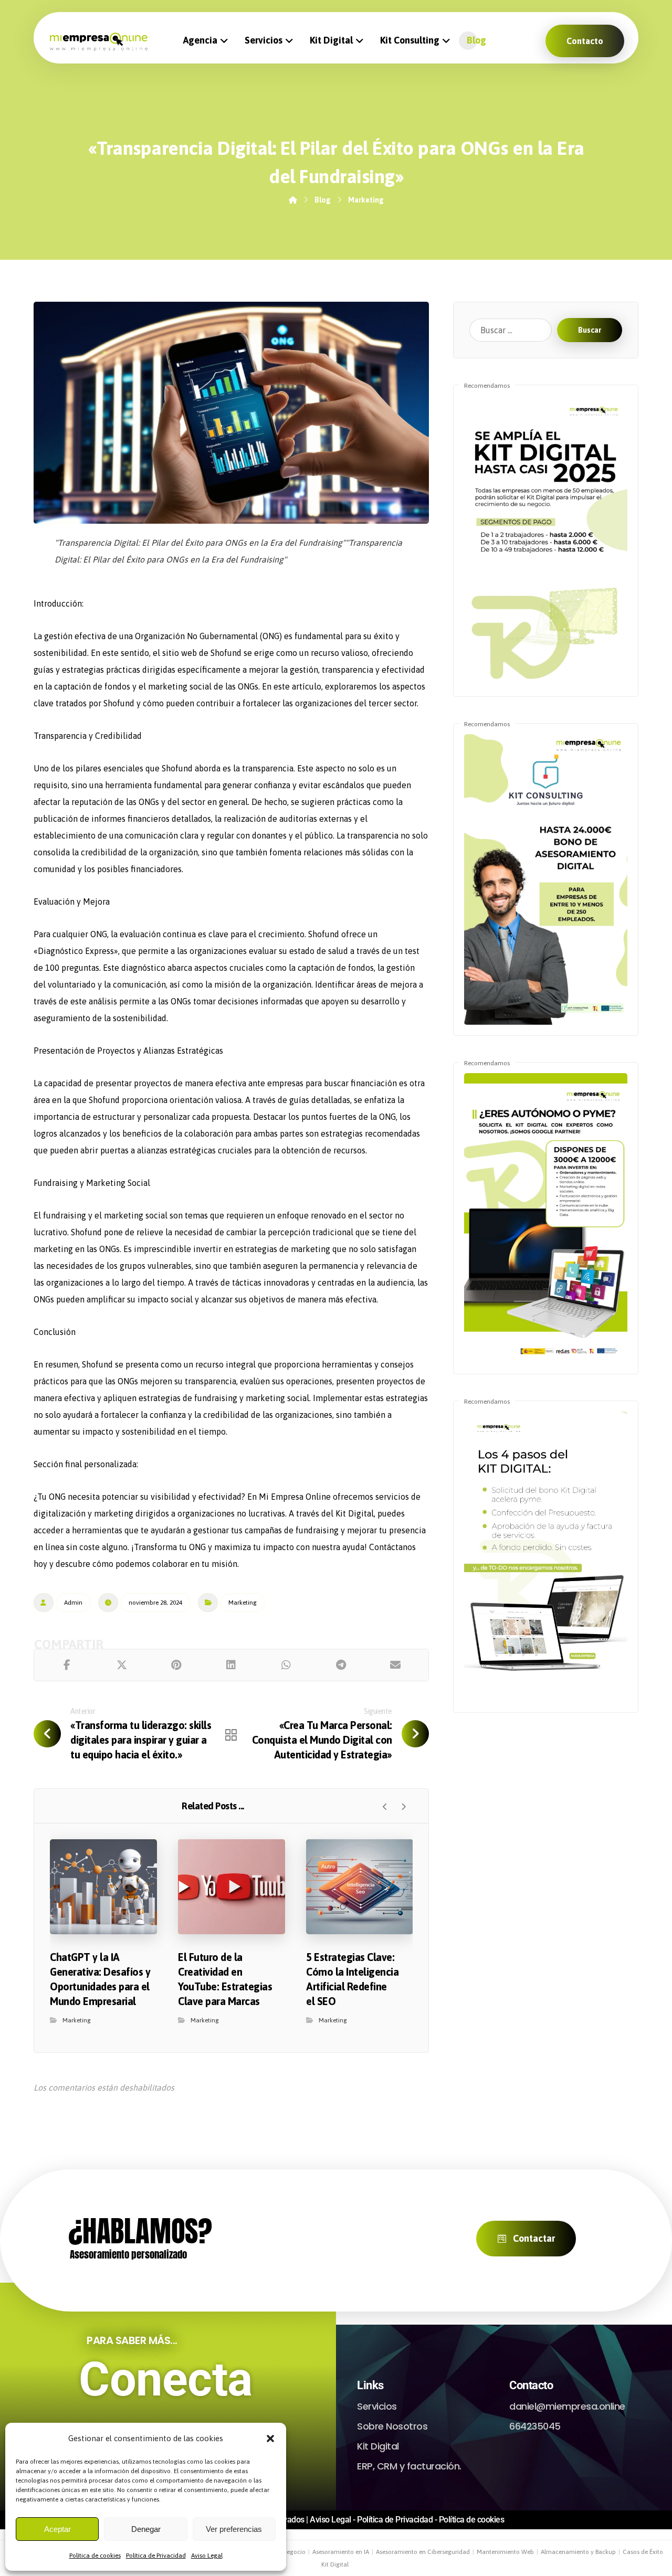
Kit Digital (378, 2446)
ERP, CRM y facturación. (409, 2466)
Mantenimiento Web (505, 2552)
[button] (270, 2439)
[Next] (403, 1807)
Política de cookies (95, 2556)
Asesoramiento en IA (341, 2552)
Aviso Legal (207, 2556)
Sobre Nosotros (392, 2426)
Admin (73, 1603)
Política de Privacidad (156, 2556)
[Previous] (385, 1807)
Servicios (377, 2406)
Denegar (146, 2529)
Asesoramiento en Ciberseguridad (423, 2552)
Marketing (243, 1603)
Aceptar (57, 2529)
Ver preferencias (234, 2529)
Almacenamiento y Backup (578, 2552)
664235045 (535, 2426)
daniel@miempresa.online (567, 2406)
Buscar (590, 330)
